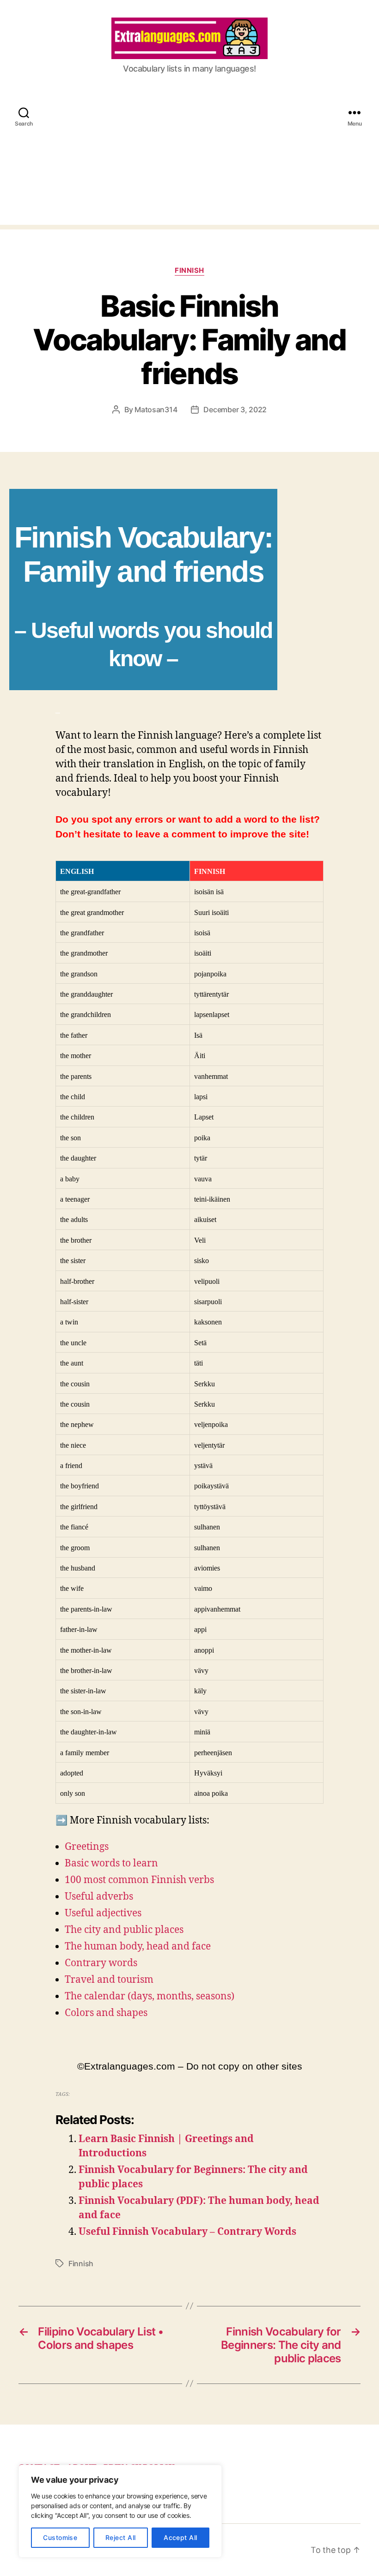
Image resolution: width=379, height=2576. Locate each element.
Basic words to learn (111, 1863)
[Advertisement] (189, 160)
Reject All (121, 2537)
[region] (120, 2511)
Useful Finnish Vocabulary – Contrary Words (187, 2232)
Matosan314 (156, 409)
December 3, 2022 (235, 409)
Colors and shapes (106, 2013)
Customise (60, 2537)
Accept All (180, 2537)
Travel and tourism (109, 1980)
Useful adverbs (99, 1897)
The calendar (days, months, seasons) (150, 1996)
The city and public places (124, 1930)
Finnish (189, 271)
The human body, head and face (138, 1947)
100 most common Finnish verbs (139, 1880)
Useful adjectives (103, 1913)
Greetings (87, 1847)
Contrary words (101, 1963)
